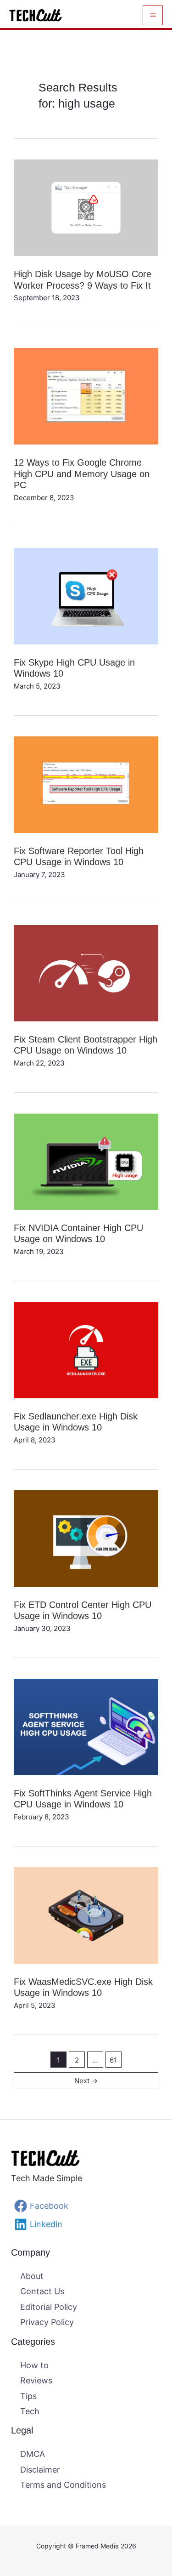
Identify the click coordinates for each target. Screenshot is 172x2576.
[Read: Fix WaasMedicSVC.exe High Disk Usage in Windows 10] (86, 1915)
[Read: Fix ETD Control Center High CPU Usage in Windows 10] (86, 1537)
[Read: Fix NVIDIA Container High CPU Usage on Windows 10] (86, 1160)
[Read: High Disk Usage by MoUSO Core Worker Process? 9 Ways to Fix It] (86, 207)
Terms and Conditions (63, 2485)
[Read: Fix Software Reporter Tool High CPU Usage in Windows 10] (86, 784)
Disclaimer (40, 2470)
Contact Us (42, 2291)
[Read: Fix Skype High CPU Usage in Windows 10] (86, 596)
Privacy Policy (47, 2322)
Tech (30, 2411)
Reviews (36, 2380)
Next (86, 2081)
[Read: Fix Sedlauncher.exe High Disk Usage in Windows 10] (86, 1349)
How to (34, 2365)
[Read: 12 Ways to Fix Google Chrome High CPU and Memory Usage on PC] (86, 396)
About (32, 2276)
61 (113, 2060)
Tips (28, 2396)
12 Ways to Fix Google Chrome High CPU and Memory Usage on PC (82, 474)
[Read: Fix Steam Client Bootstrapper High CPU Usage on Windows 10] (86, 972)
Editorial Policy (49, 2307)
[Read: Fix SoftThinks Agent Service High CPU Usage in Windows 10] (86, 1726)
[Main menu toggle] (153, 15)
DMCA (33, 2454)
